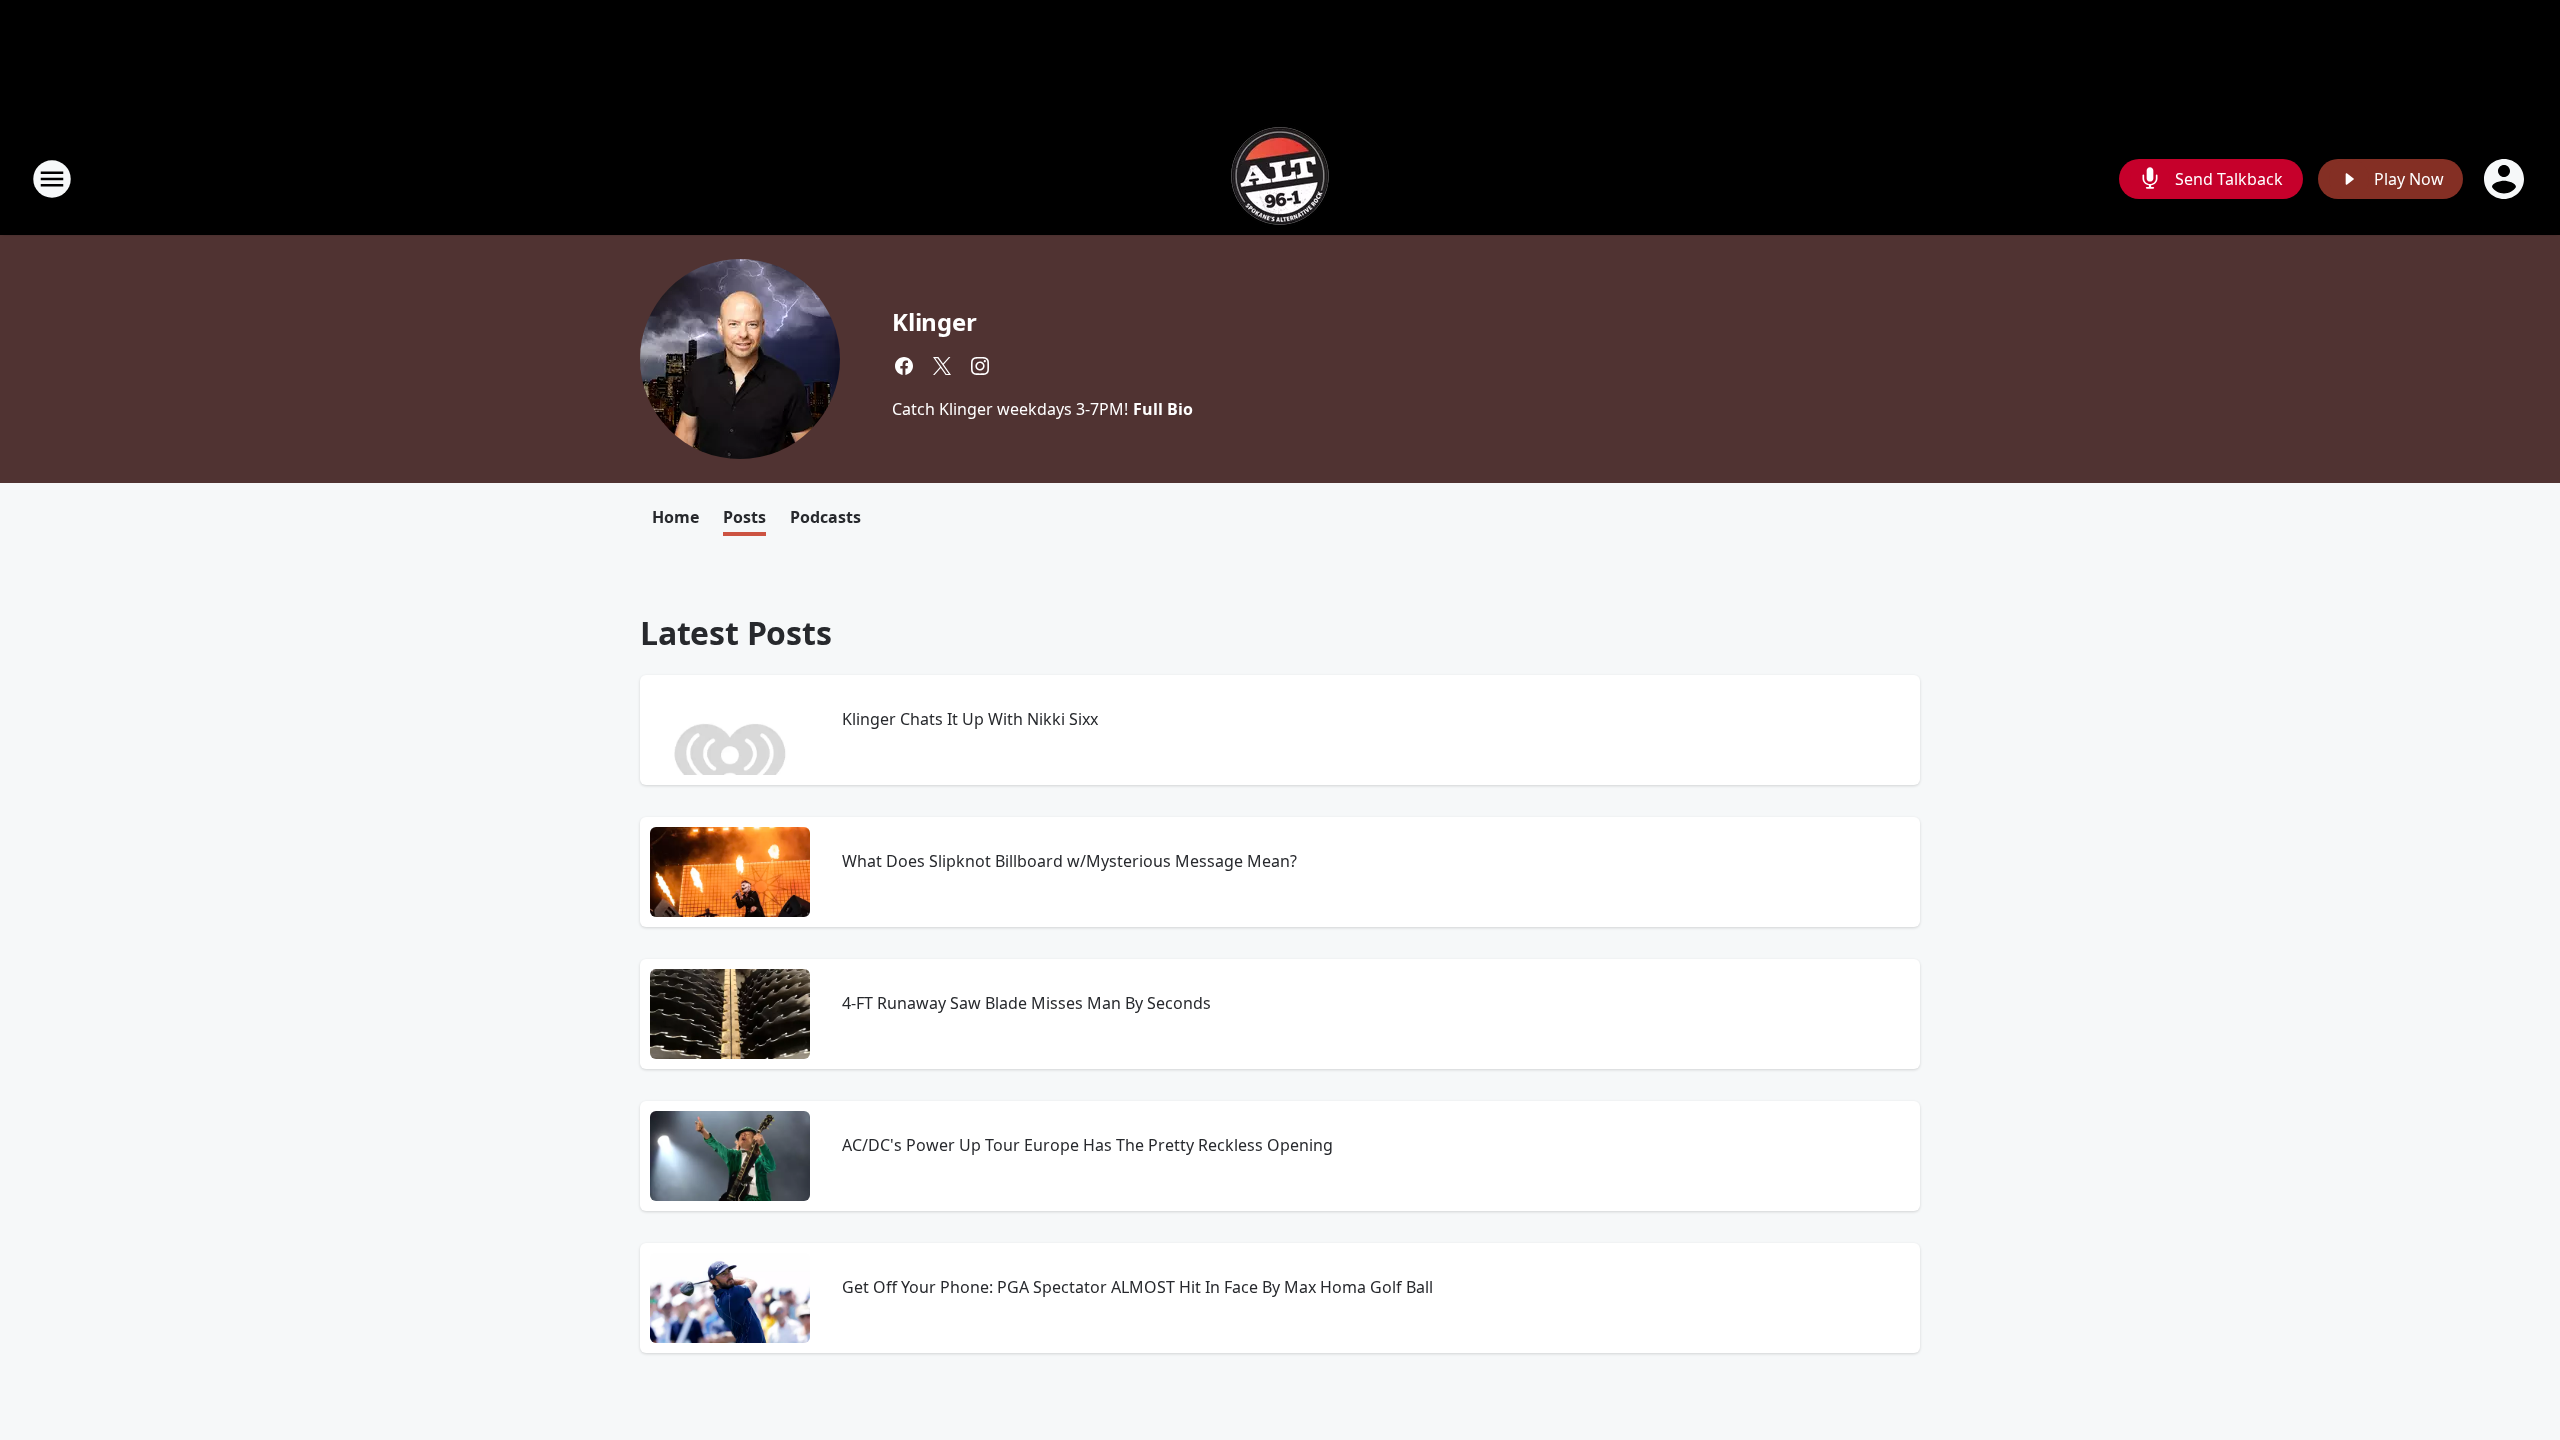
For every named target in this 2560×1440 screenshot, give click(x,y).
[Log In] (2506, 179)
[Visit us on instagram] (980, 366)
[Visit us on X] (942, 366)
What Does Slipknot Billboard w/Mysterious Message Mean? (1069, 861)
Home (675, 517)
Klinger (934, 321)
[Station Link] (1280, 178)
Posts (744, 517)
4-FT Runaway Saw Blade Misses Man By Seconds (1026, 1003)
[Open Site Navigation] (52, 179)
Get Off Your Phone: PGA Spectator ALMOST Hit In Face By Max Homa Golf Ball (1137, 1287)
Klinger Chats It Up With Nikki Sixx (970, 719)
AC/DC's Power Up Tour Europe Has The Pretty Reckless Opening (1087, 1145)
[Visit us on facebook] (904, 366)
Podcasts (825, 517)
